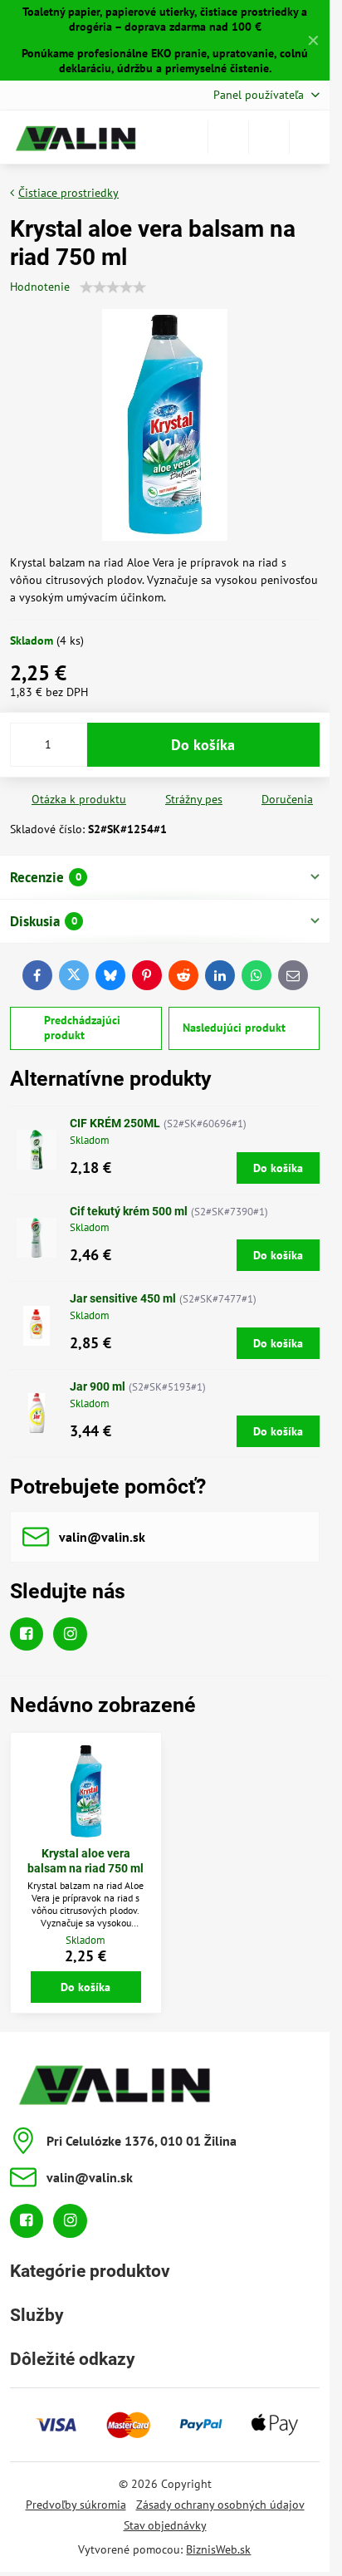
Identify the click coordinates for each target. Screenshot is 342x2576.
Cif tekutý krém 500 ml (129, 1211)
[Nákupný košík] (269, 137)
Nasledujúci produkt (234, 1028)
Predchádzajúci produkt (82, 1028)
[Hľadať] (228, 137)
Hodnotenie (40, 287)
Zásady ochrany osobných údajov (220, 2505)
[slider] (113, 287)
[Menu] (310, 137)
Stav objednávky (165, 2525)
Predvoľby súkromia (76, 2505)
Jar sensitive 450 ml (123, 1298)
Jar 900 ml (98, 1386)
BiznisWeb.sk (218, 2549)
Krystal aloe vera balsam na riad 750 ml (85, 1861)
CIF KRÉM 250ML (115, 1123)
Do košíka (203, 745)
